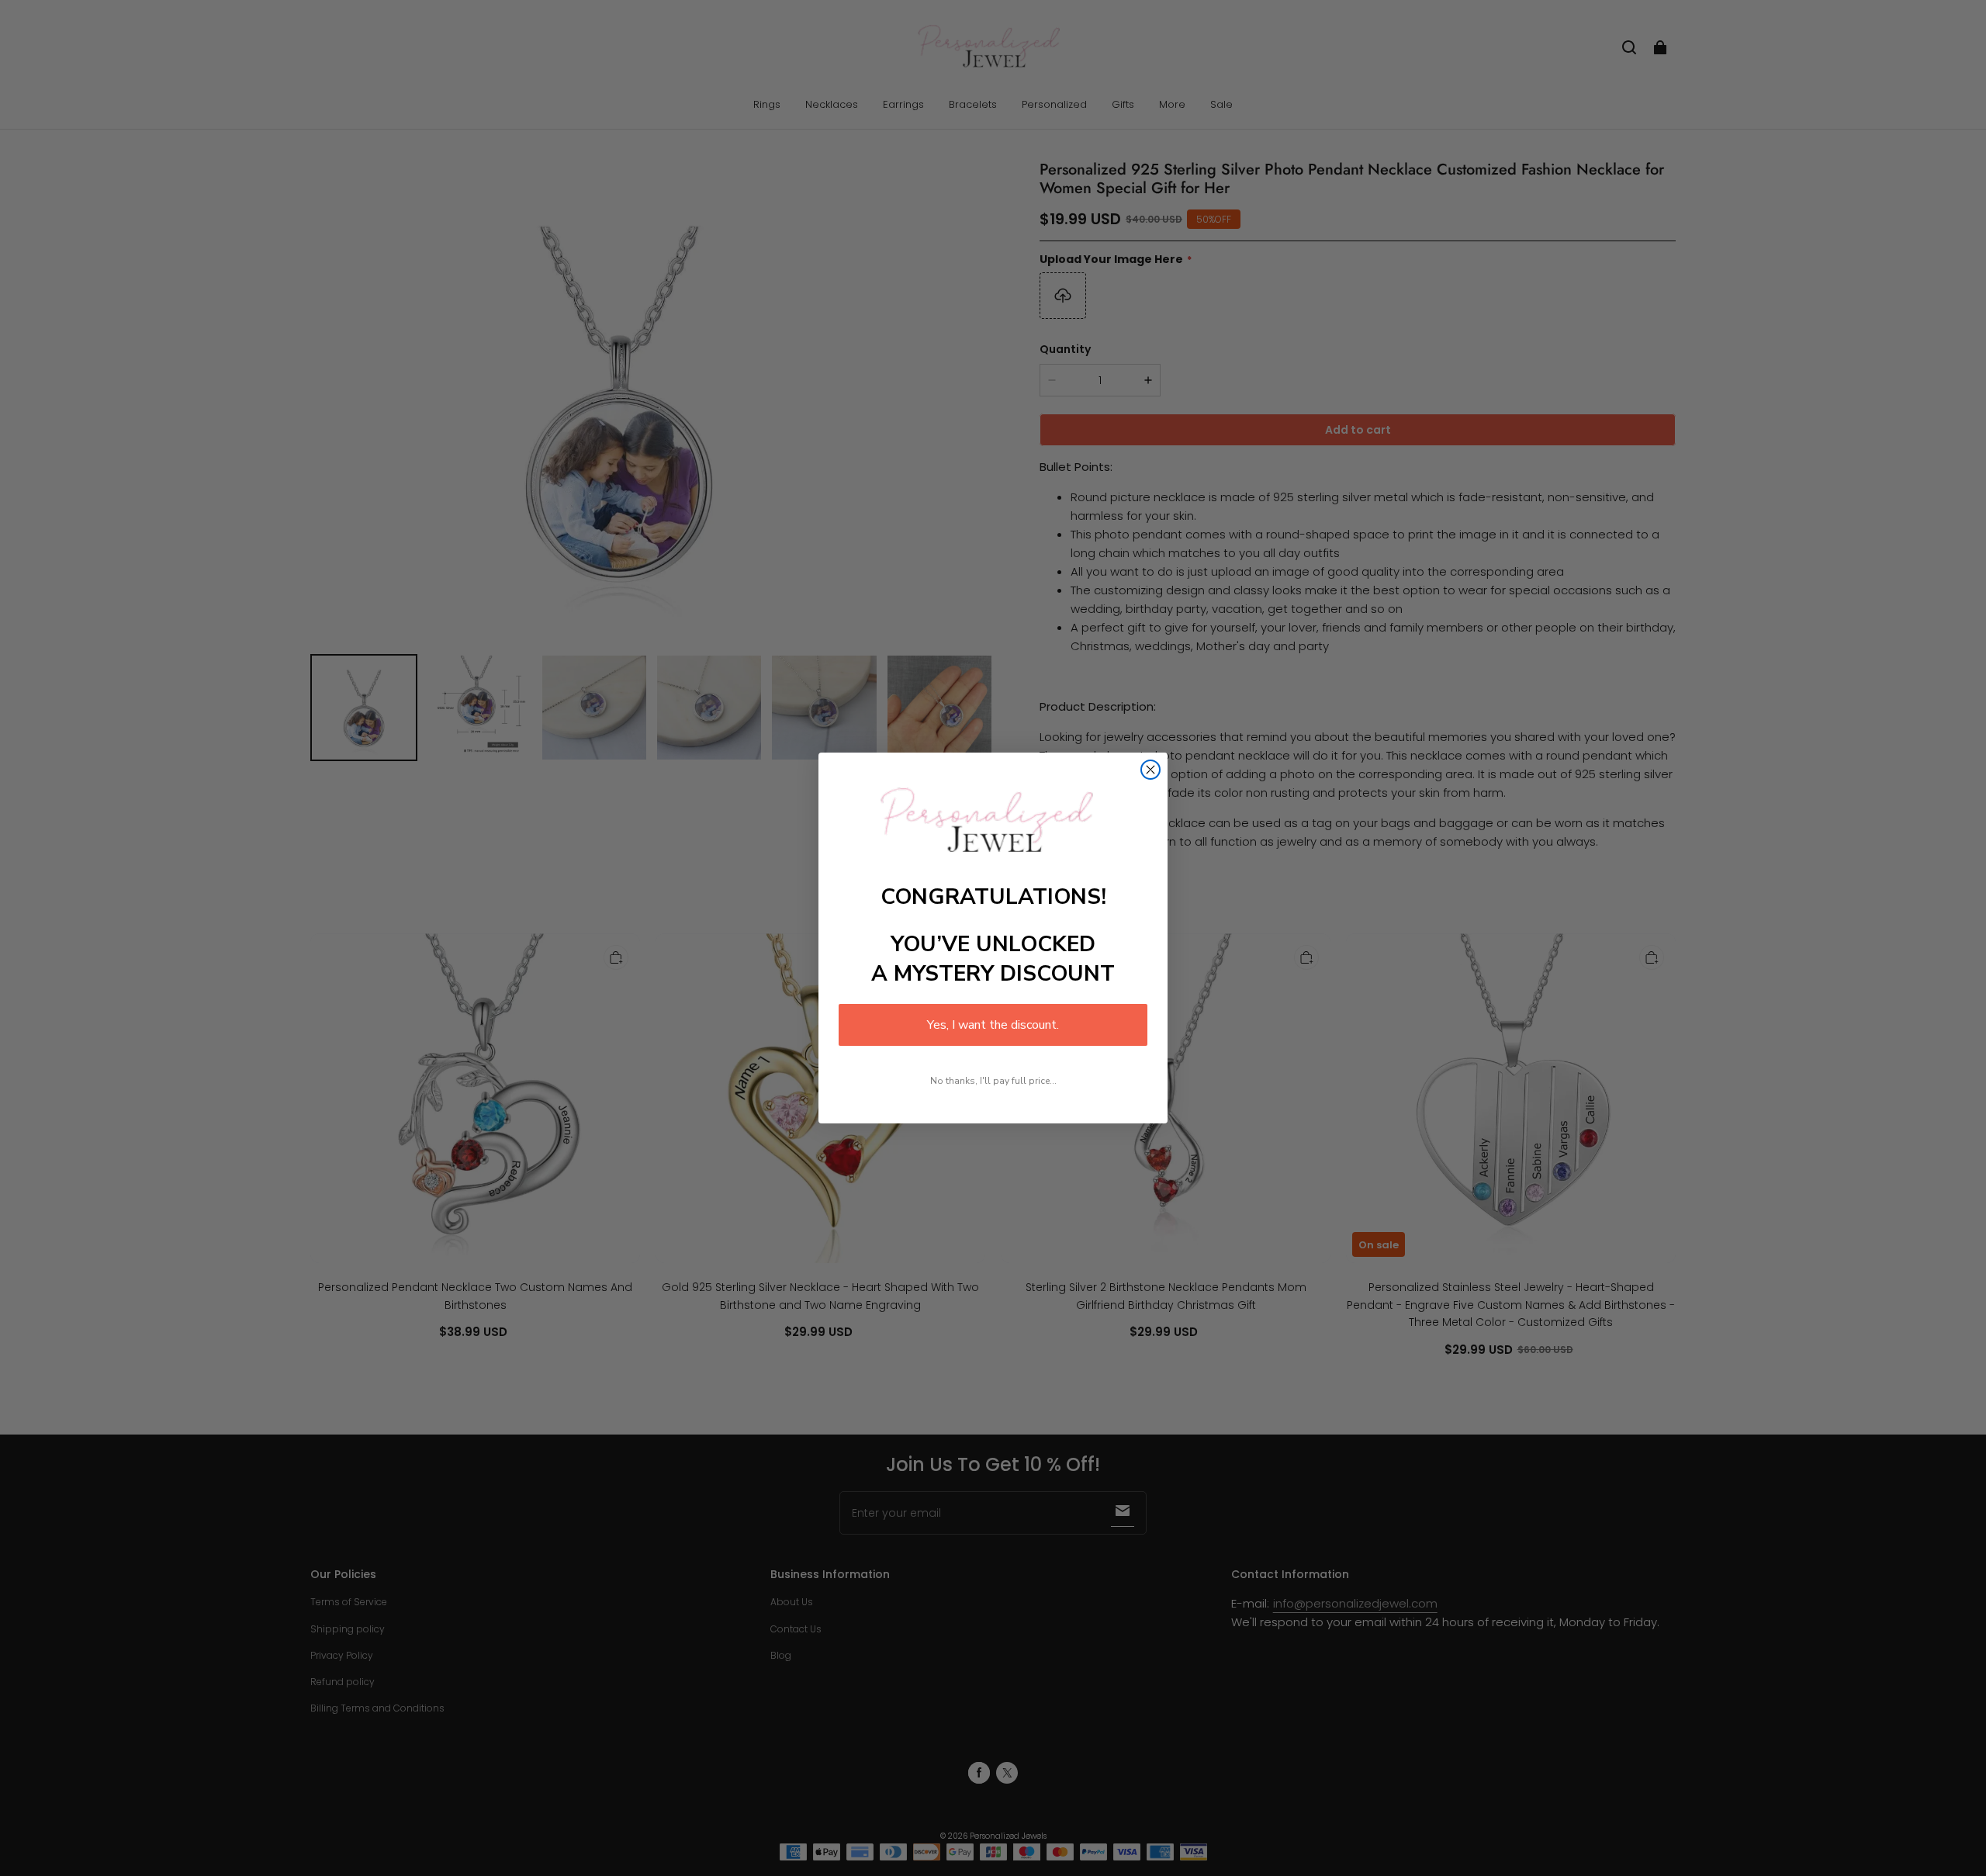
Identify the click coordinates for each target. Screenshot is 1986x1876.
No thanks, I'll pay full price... (993, 1081)
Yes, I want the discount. (993, 1025)
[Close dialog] (1150, 770)
